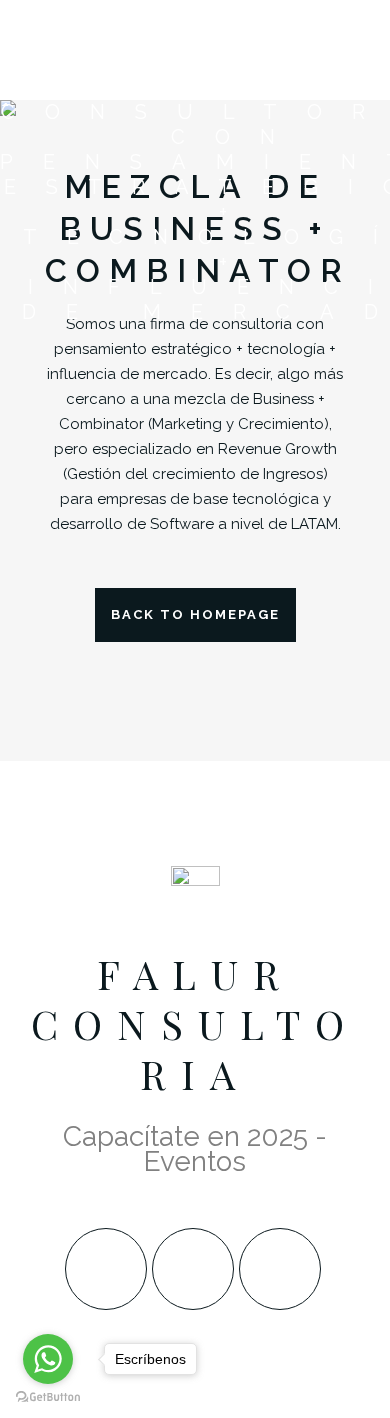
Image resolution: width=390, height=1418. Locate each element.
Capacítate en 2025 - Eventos (195, 1149)
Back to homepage (195, 614)
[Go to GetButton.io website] (48, 1397)
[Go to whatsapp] (48, 1359)
